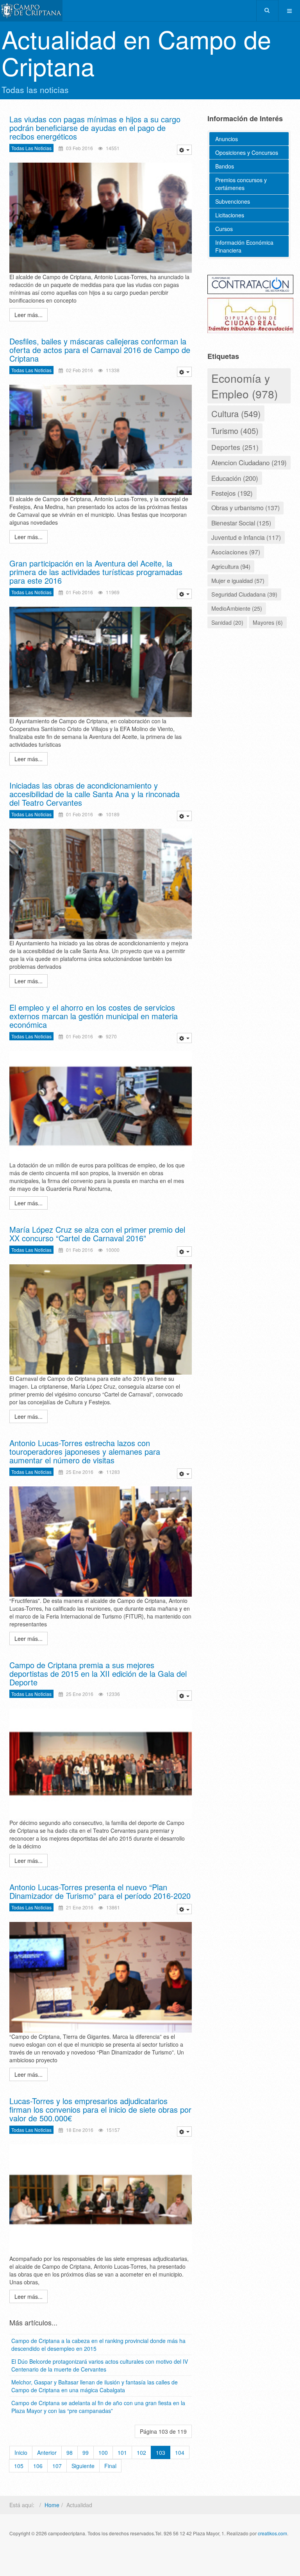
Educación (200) (235, 478)
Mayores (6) (268, 622)
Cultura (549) (236, 413)
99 (86, 2452)
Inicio (21, 2452)
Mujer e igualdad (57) (238, 580)
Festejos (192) (232, 493)
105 (19, 2466)
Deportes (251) (235, 447)
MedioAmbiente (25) (237, 608)
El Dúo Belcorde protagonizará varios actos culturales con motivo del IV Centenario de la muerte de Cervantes (100, 2365)
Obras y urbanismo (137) (246, 508)
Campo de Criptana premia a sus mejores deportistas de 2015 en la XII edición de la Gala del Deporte (98, 1673)
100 (103, 2452)
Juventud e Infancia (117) (246, 537)
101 (122, 2452)
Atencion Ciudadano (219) (249, 462)
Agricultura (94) (231, 566)
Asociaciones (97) (236, 552)
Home (52, 2505)
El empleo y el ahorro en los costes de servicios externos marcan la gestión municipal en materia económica (94, 1016)
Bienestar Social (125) (241, 523)
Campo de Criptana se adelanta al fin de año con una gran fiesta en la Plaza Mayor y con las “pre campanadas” (98, 2407)
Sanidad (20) (227, 622)
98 (70, 2452)
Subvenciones (233, 201)
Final (110, 2466)
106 (38, 2466)
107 (57, 2466)
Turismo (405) (235, 431)
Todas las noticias (31, 148)
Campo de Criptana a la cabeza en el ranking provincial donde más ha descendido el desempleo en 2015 (98, 2345)
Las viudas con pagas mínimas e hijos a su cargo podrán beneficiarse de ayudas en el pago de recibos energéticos (95, 128)
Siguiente (83, 2466)
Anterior (47, 2452)
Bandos (225, 166)
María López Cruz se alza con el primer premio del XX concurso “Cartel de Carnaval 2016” (97, 1234)
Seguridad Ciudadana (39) (244, 594)
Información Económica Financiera (244, 246)
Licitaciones (230, 215)
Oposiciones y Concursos (247, 152)
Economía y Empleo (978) (245, 386)
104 (180, 2452)
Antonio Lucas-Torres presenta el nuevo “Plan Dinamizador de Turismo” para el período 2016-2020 (100, 1891)
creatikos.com (272, 2533)
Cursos (224, 229)
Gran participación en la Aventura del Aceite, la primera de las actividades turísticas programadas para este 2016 (96, 572)
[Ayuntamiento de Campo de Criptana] (31, 11)
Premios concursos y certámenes (241, 184)
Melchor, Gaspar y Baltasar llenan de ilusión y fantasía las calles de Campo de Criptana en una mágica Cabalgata (95, 2386)
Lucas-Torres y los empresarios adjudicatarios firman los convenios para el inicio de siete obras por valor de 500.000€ (100, 2109)
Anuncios (227, 139)
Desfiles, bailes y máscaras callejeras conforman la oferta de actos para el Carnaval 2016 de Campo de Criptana (100, 350)
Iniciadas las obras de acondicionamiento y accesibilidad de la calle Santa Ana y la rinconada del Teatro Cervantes (95, 794)
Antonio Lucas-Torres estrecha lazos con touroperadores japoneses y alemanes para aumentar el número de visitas (85, 1451)
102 (141, 2452)
